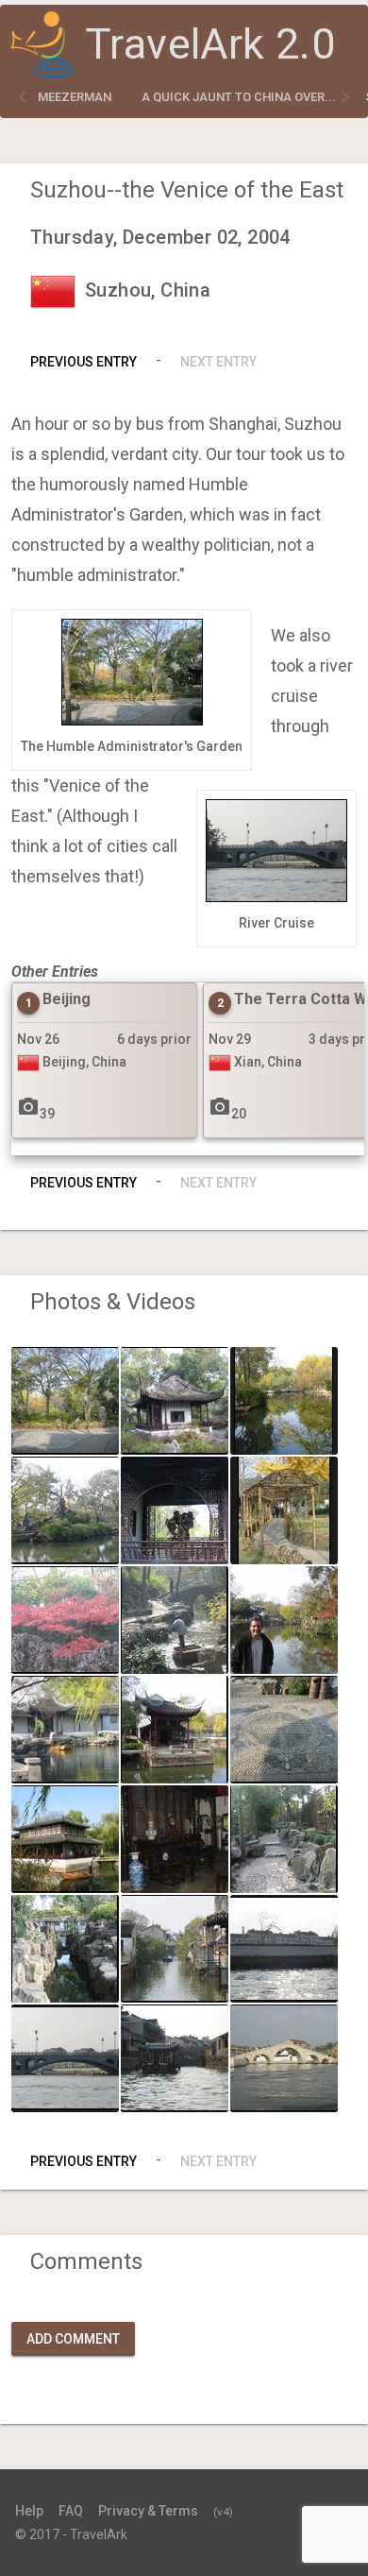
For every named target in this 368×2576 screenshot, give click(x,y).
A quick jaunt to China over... (239, 97)
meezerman (75, 97)
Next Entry (218, 362)
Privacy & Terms (148, 2511)
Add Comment (73, 2339)
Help (29, 2511)
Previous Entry (84, 362)
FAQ (71, 2511)
